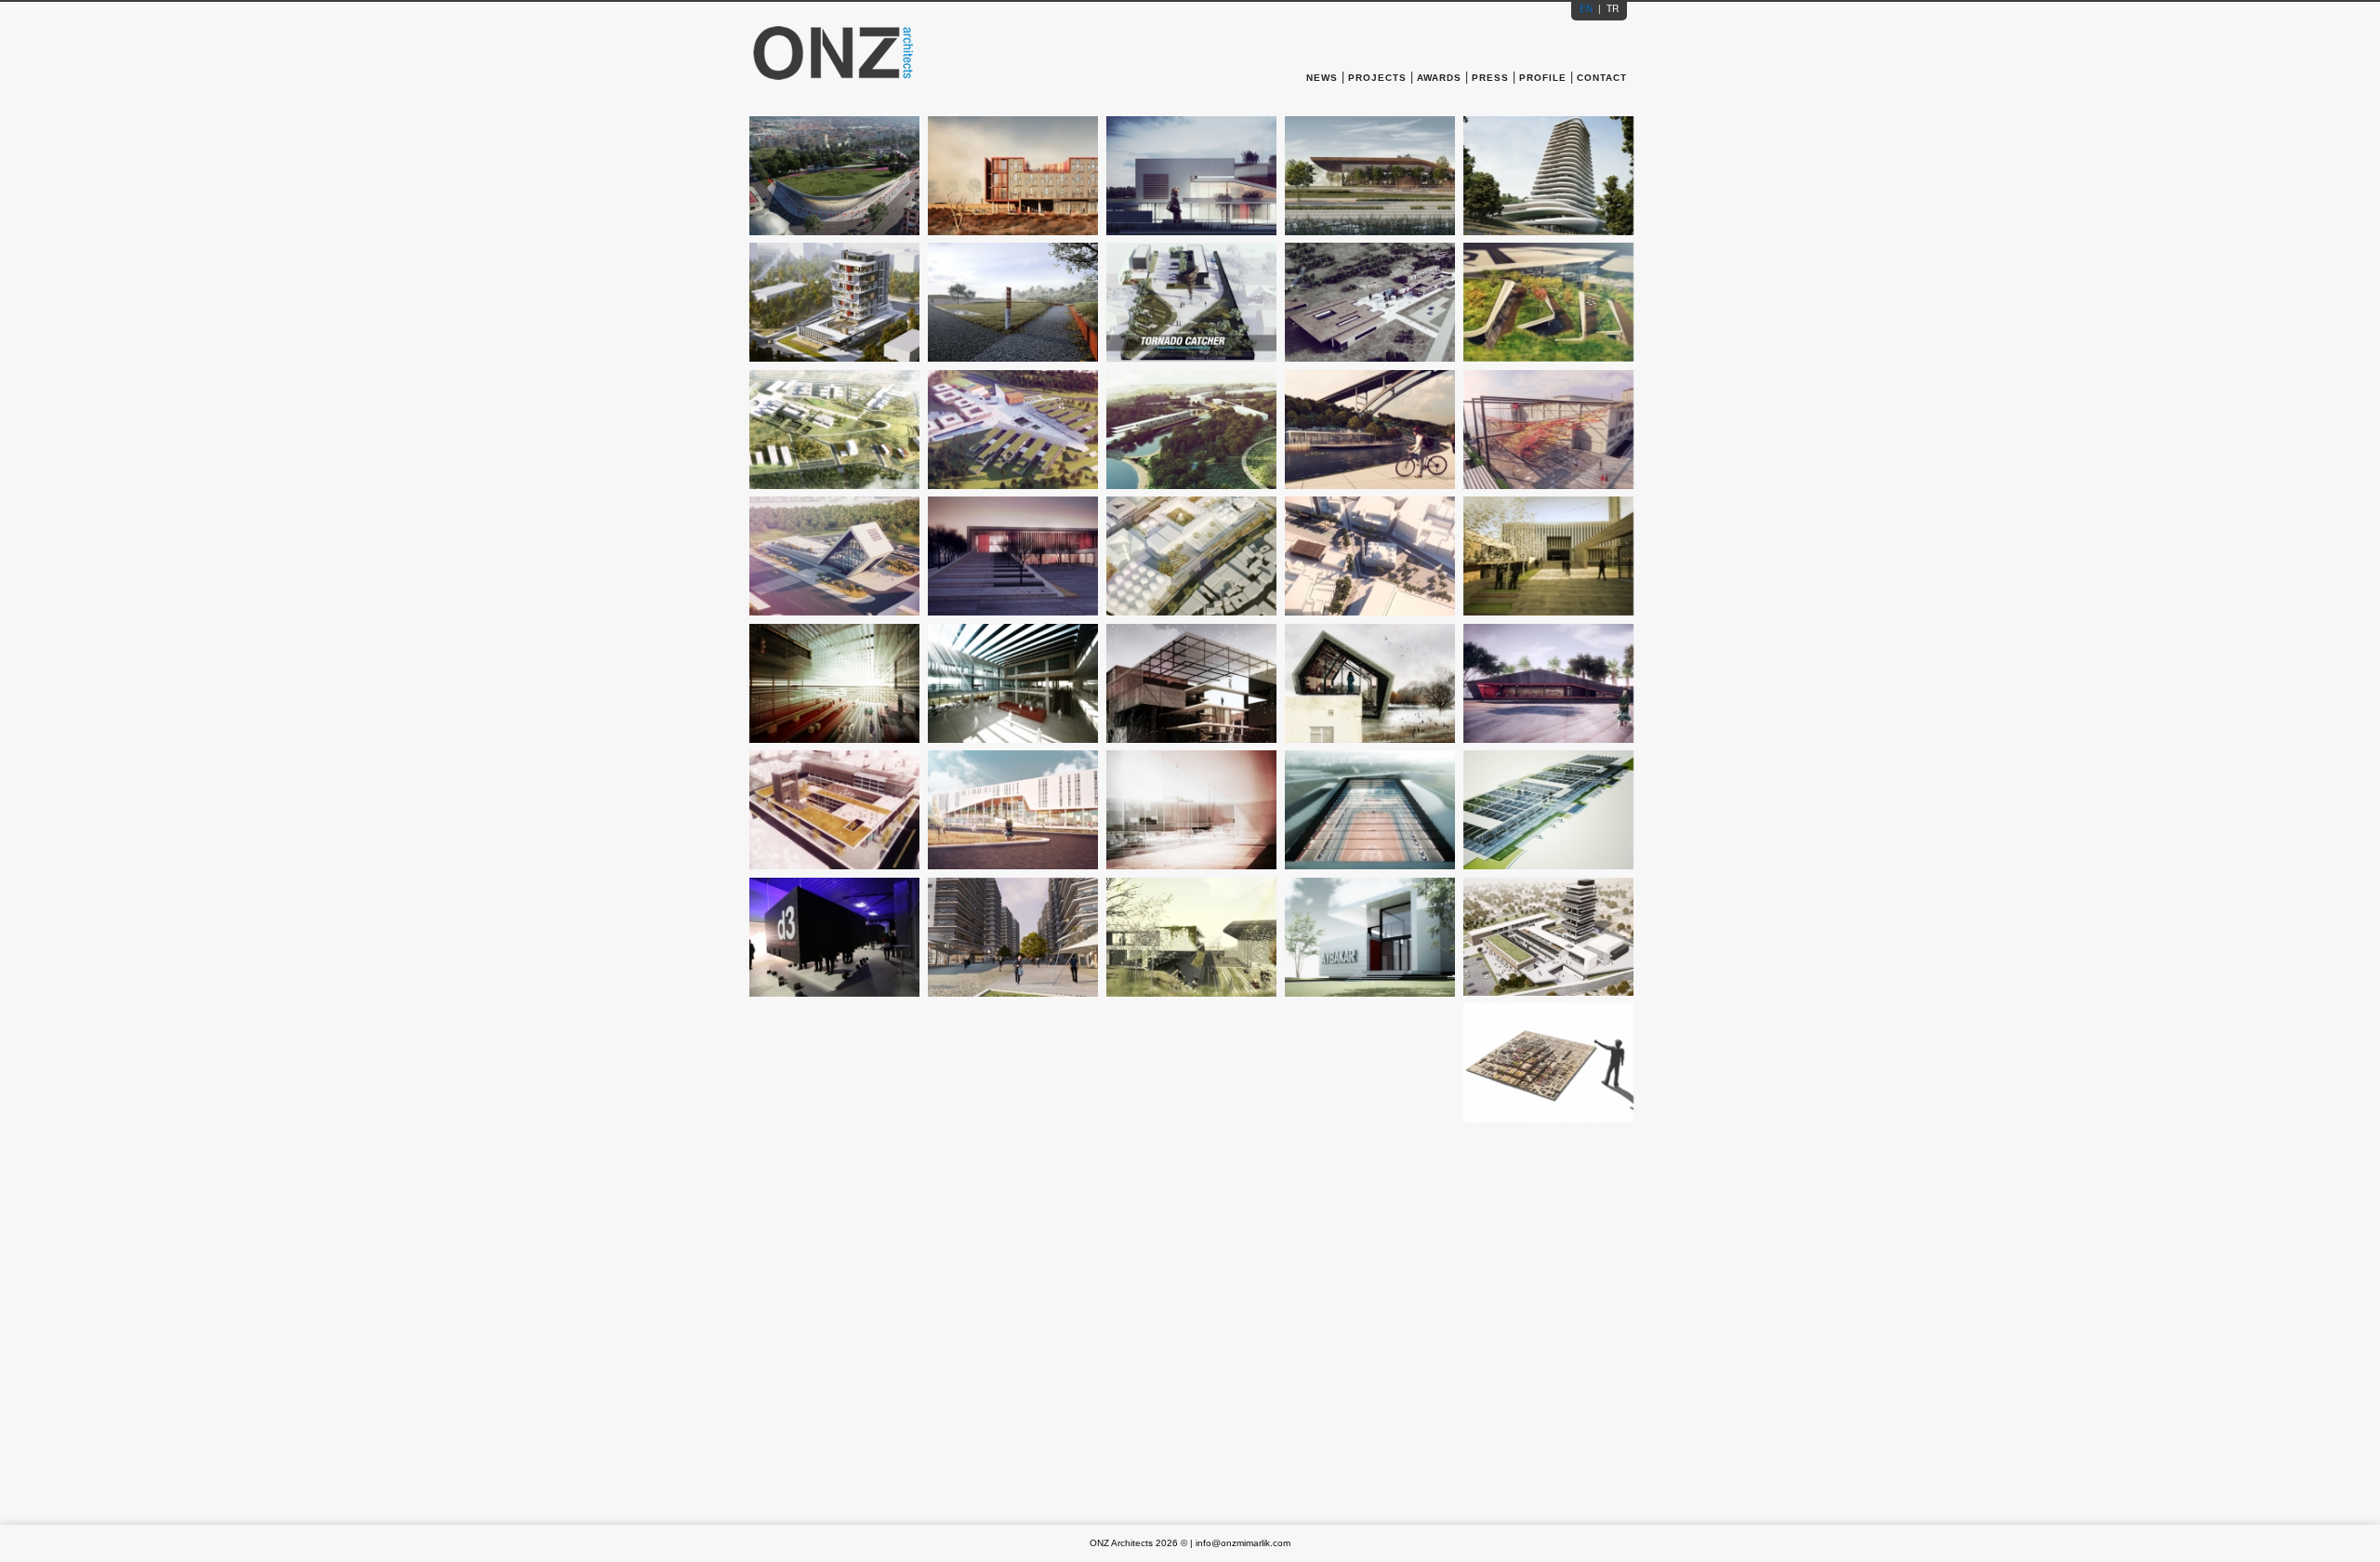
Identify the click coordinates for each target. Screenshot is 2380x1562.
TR (1611, 8)
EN (1587, 8)
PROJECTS (1377, 78)
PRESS (1490, 78)
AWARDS (1439, 78)
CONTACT (1602, 78)
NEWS (1324, 78)
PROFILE (1543, 78)
